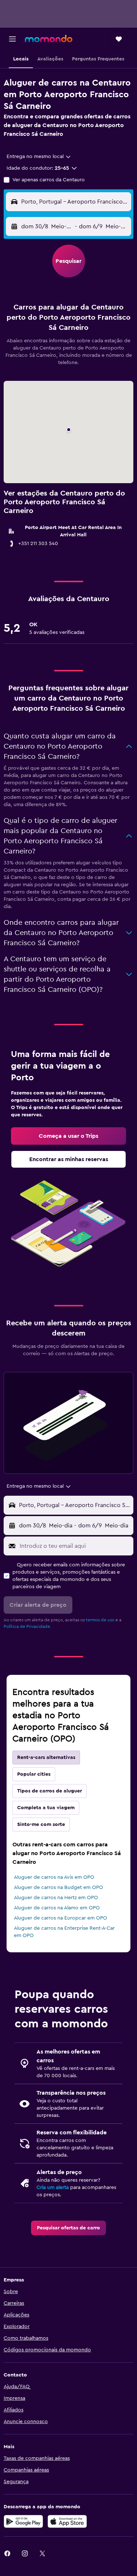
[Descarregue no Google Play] (23, 2521)
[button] (12, 39)
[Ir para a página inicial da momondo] (49, 39)
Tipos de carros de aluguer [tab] (50, 1791)
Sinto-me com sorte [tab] (41, 1824)
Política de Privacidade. (27, 1626)
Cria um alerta (53, 2188)
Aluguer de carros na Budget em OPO (58, 1887)
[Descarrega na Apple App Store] (67, 2521)
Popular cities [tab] (34, 1774)
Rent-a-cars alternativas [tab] (46, 1758)
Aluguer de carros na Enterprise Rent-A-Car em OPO (64, 1932)
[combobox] (39, 157)
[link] (68, 1136)
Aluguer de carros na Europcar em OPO (60, 1918)
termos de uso (100, 1620)
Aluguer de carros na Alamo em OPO (57, 1908)
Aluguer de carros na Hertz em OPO (56, 1898)
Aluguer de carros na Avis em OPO (54, 1877)
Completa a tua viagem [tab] (46, 1808)
